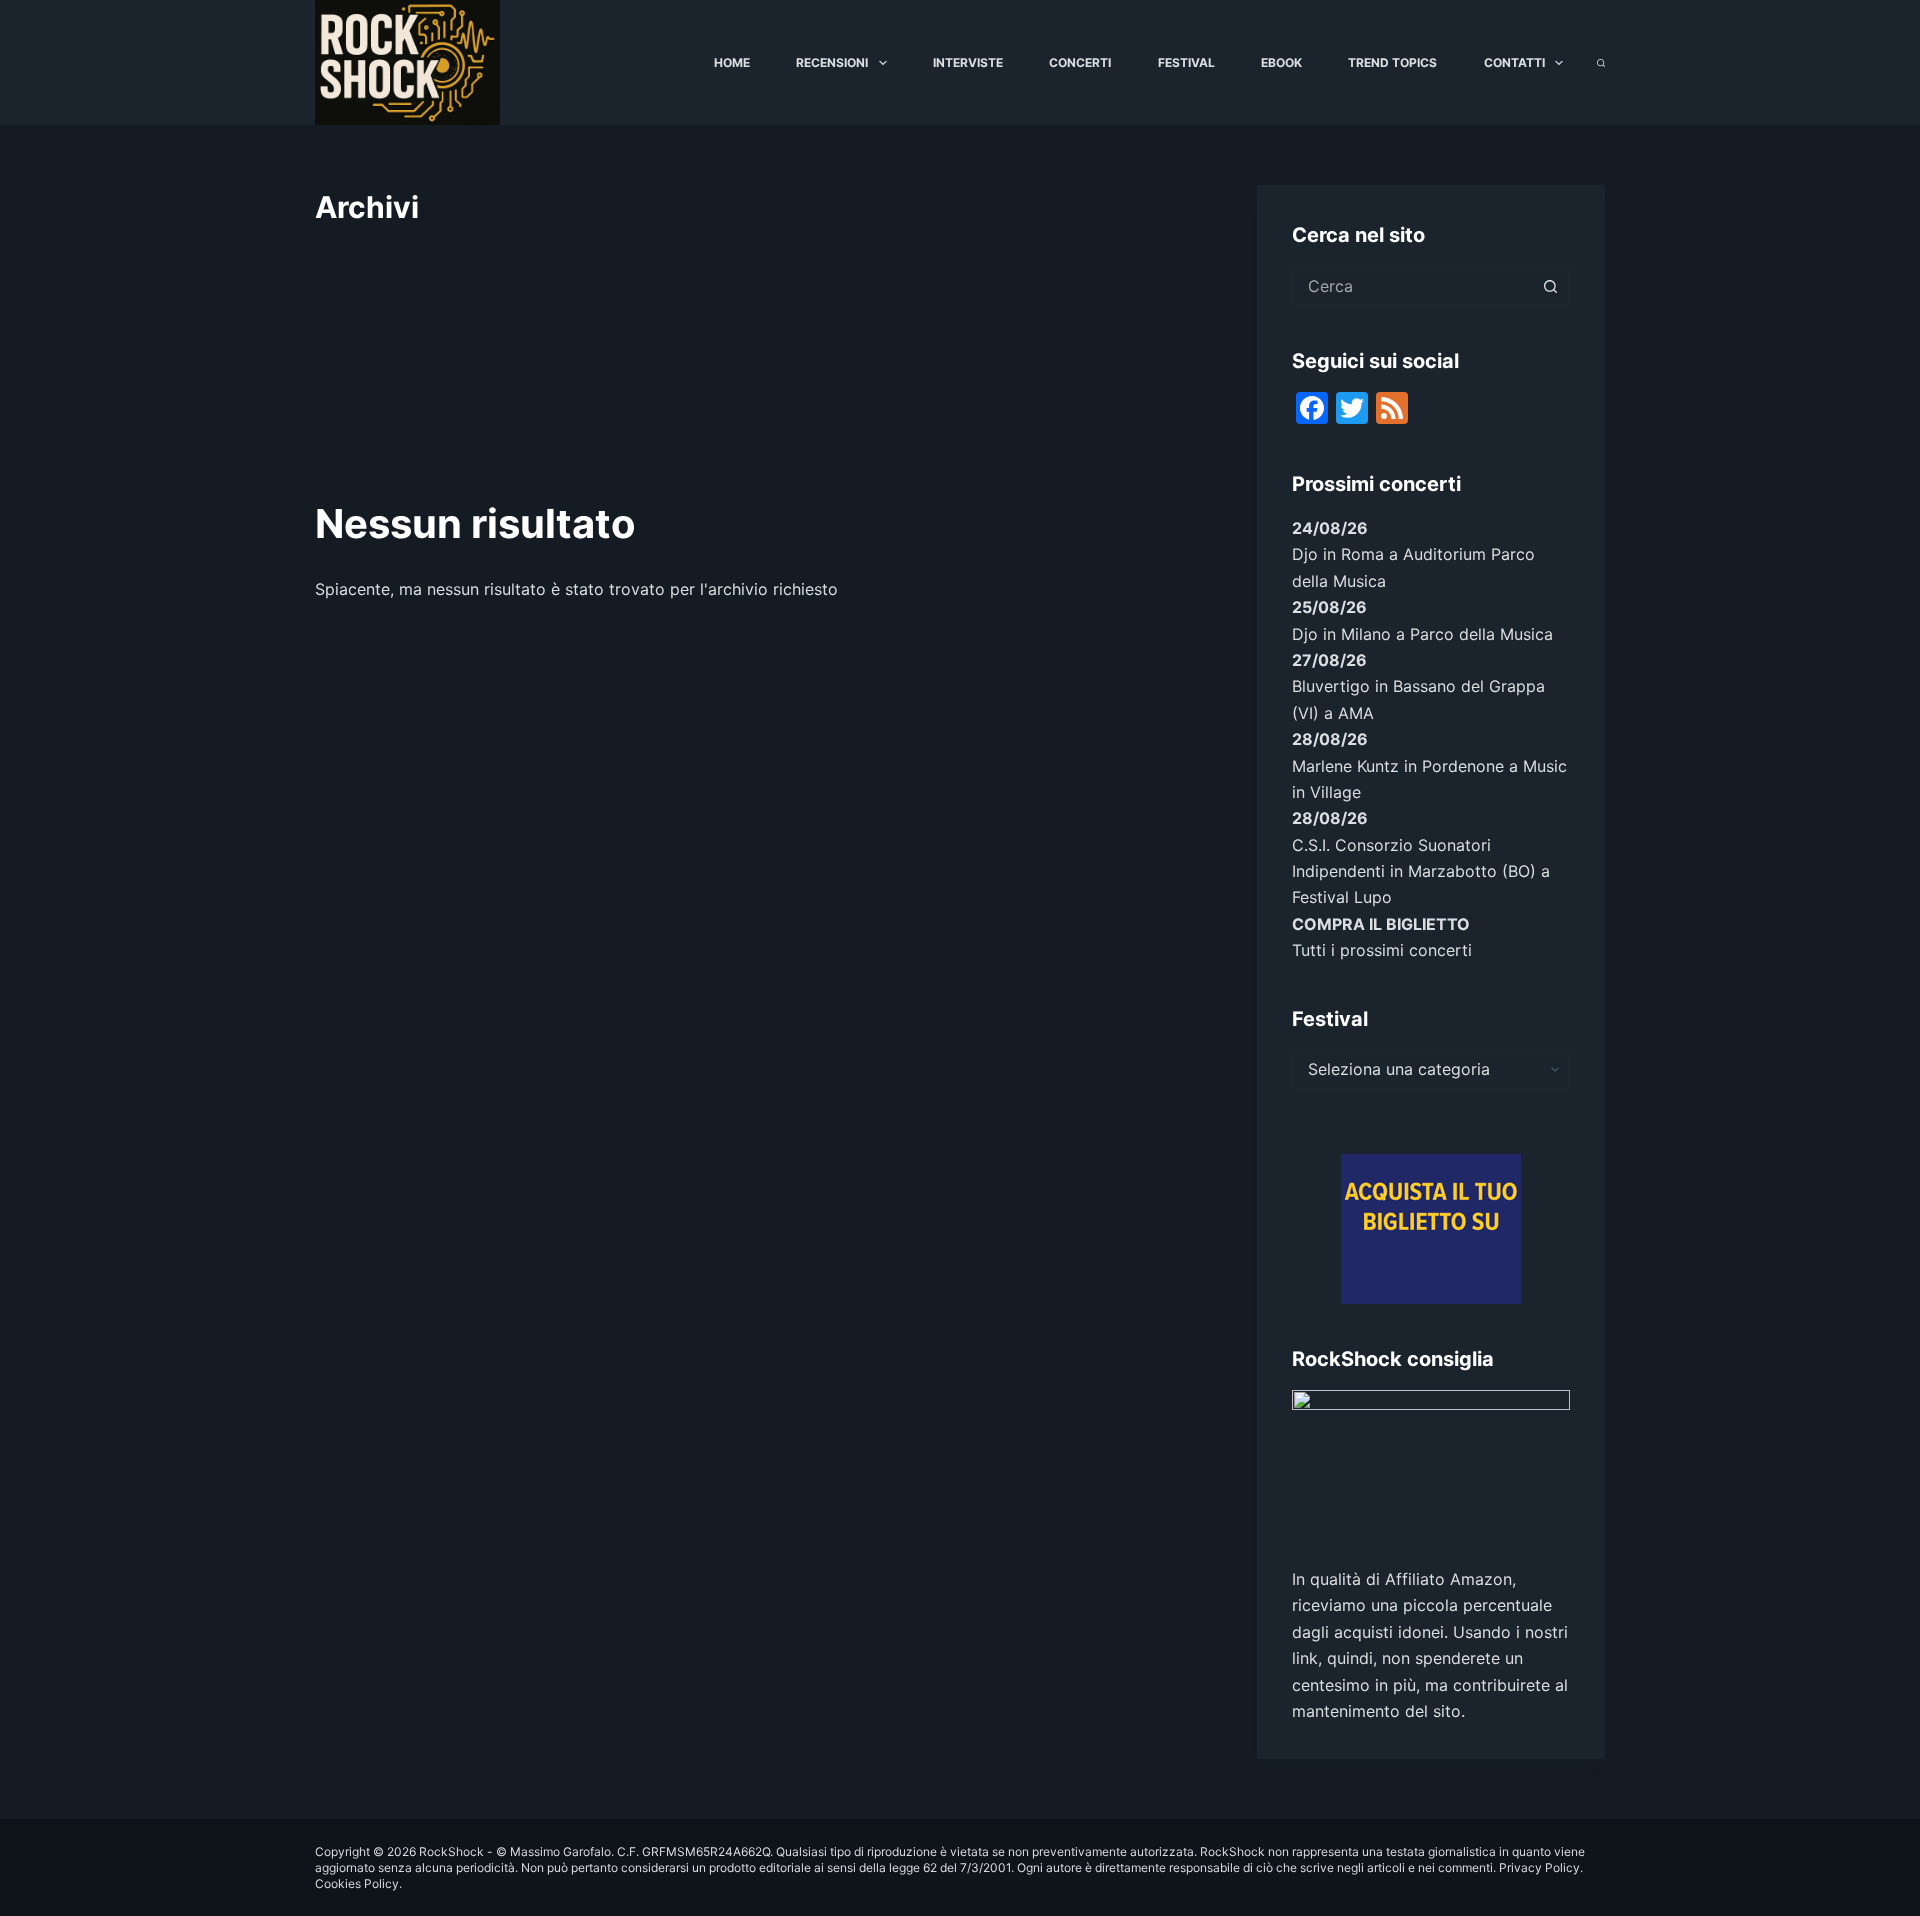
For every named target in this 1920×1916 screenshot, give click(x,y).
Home (732, 62)
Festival (1186, 62)
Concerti (1080, 62)
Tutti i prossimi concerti (1382, 950)
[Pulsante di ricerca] (1550, 286)
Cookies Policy (357, 1883)
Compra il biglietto (1381, 924)
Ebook (1281, 62)
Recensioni (832, 62)
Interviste (968, 62)
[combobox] (1412, 286)
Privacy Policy (1539, 1867)
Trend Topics (1392, 62)
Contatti (1514, 62)
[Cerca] (1601, 63)
